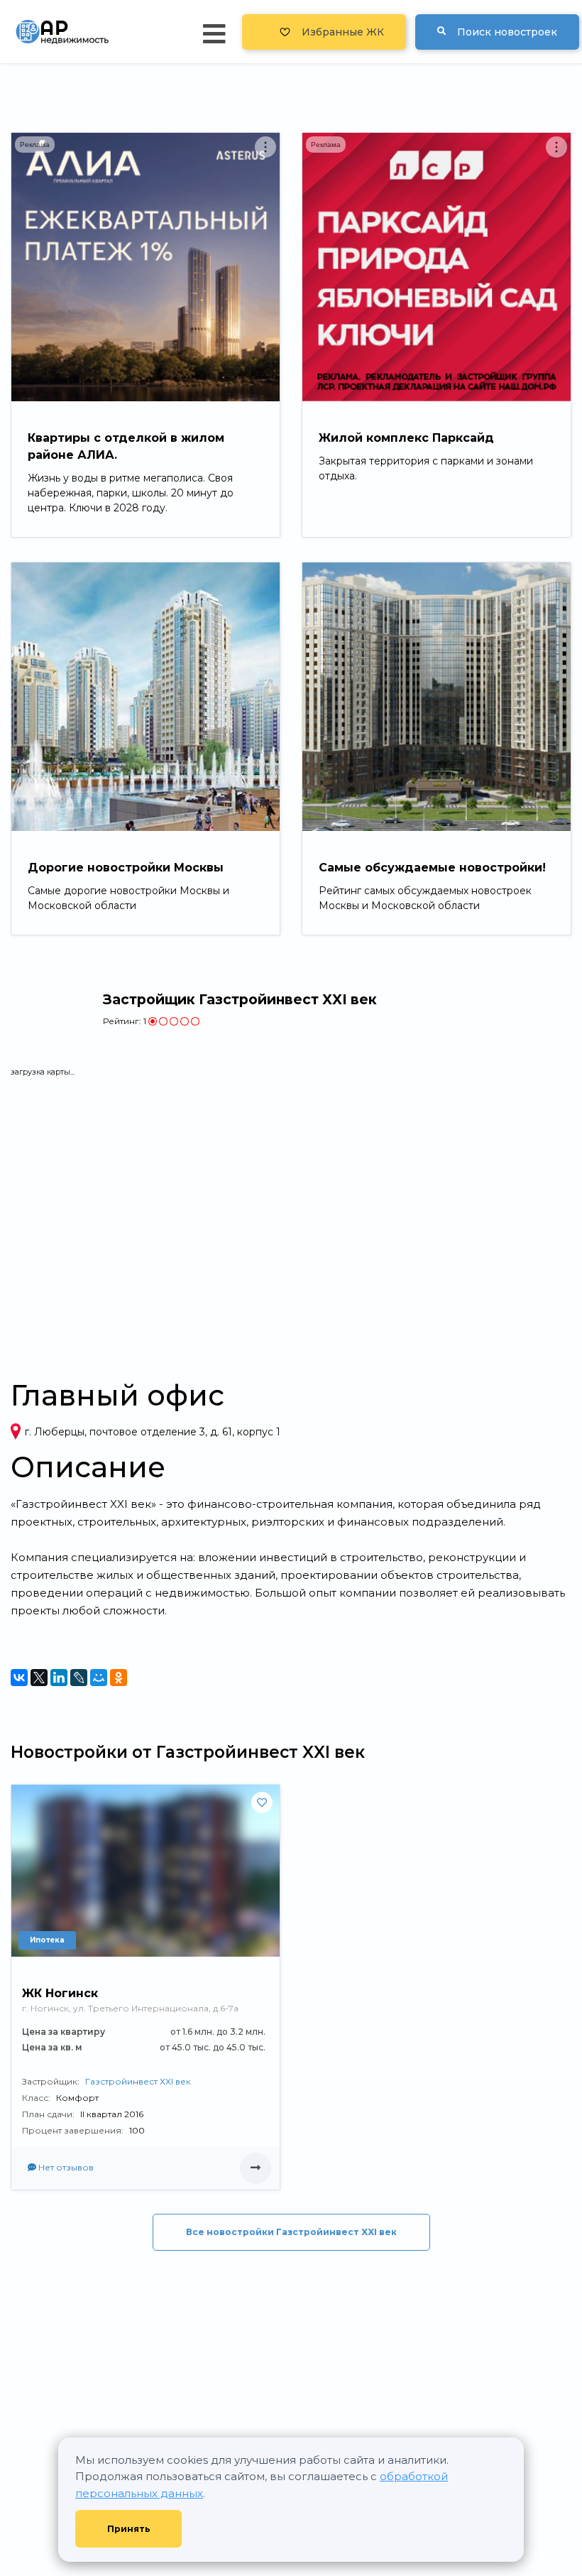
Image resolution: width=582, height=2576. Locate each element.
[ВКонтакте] (19, 1678)
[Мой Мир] (99, 1678)
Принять (129, 2529)
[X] (39, 1678)
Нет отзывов (65, 2167)
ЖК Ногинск (60, 1993)
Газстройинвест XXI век (138, 2081)
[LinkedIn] (59, 1678)
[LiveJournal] (79, 1678)
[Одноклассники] (119, 1678)
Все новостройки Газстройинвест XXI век (291, 2232)
